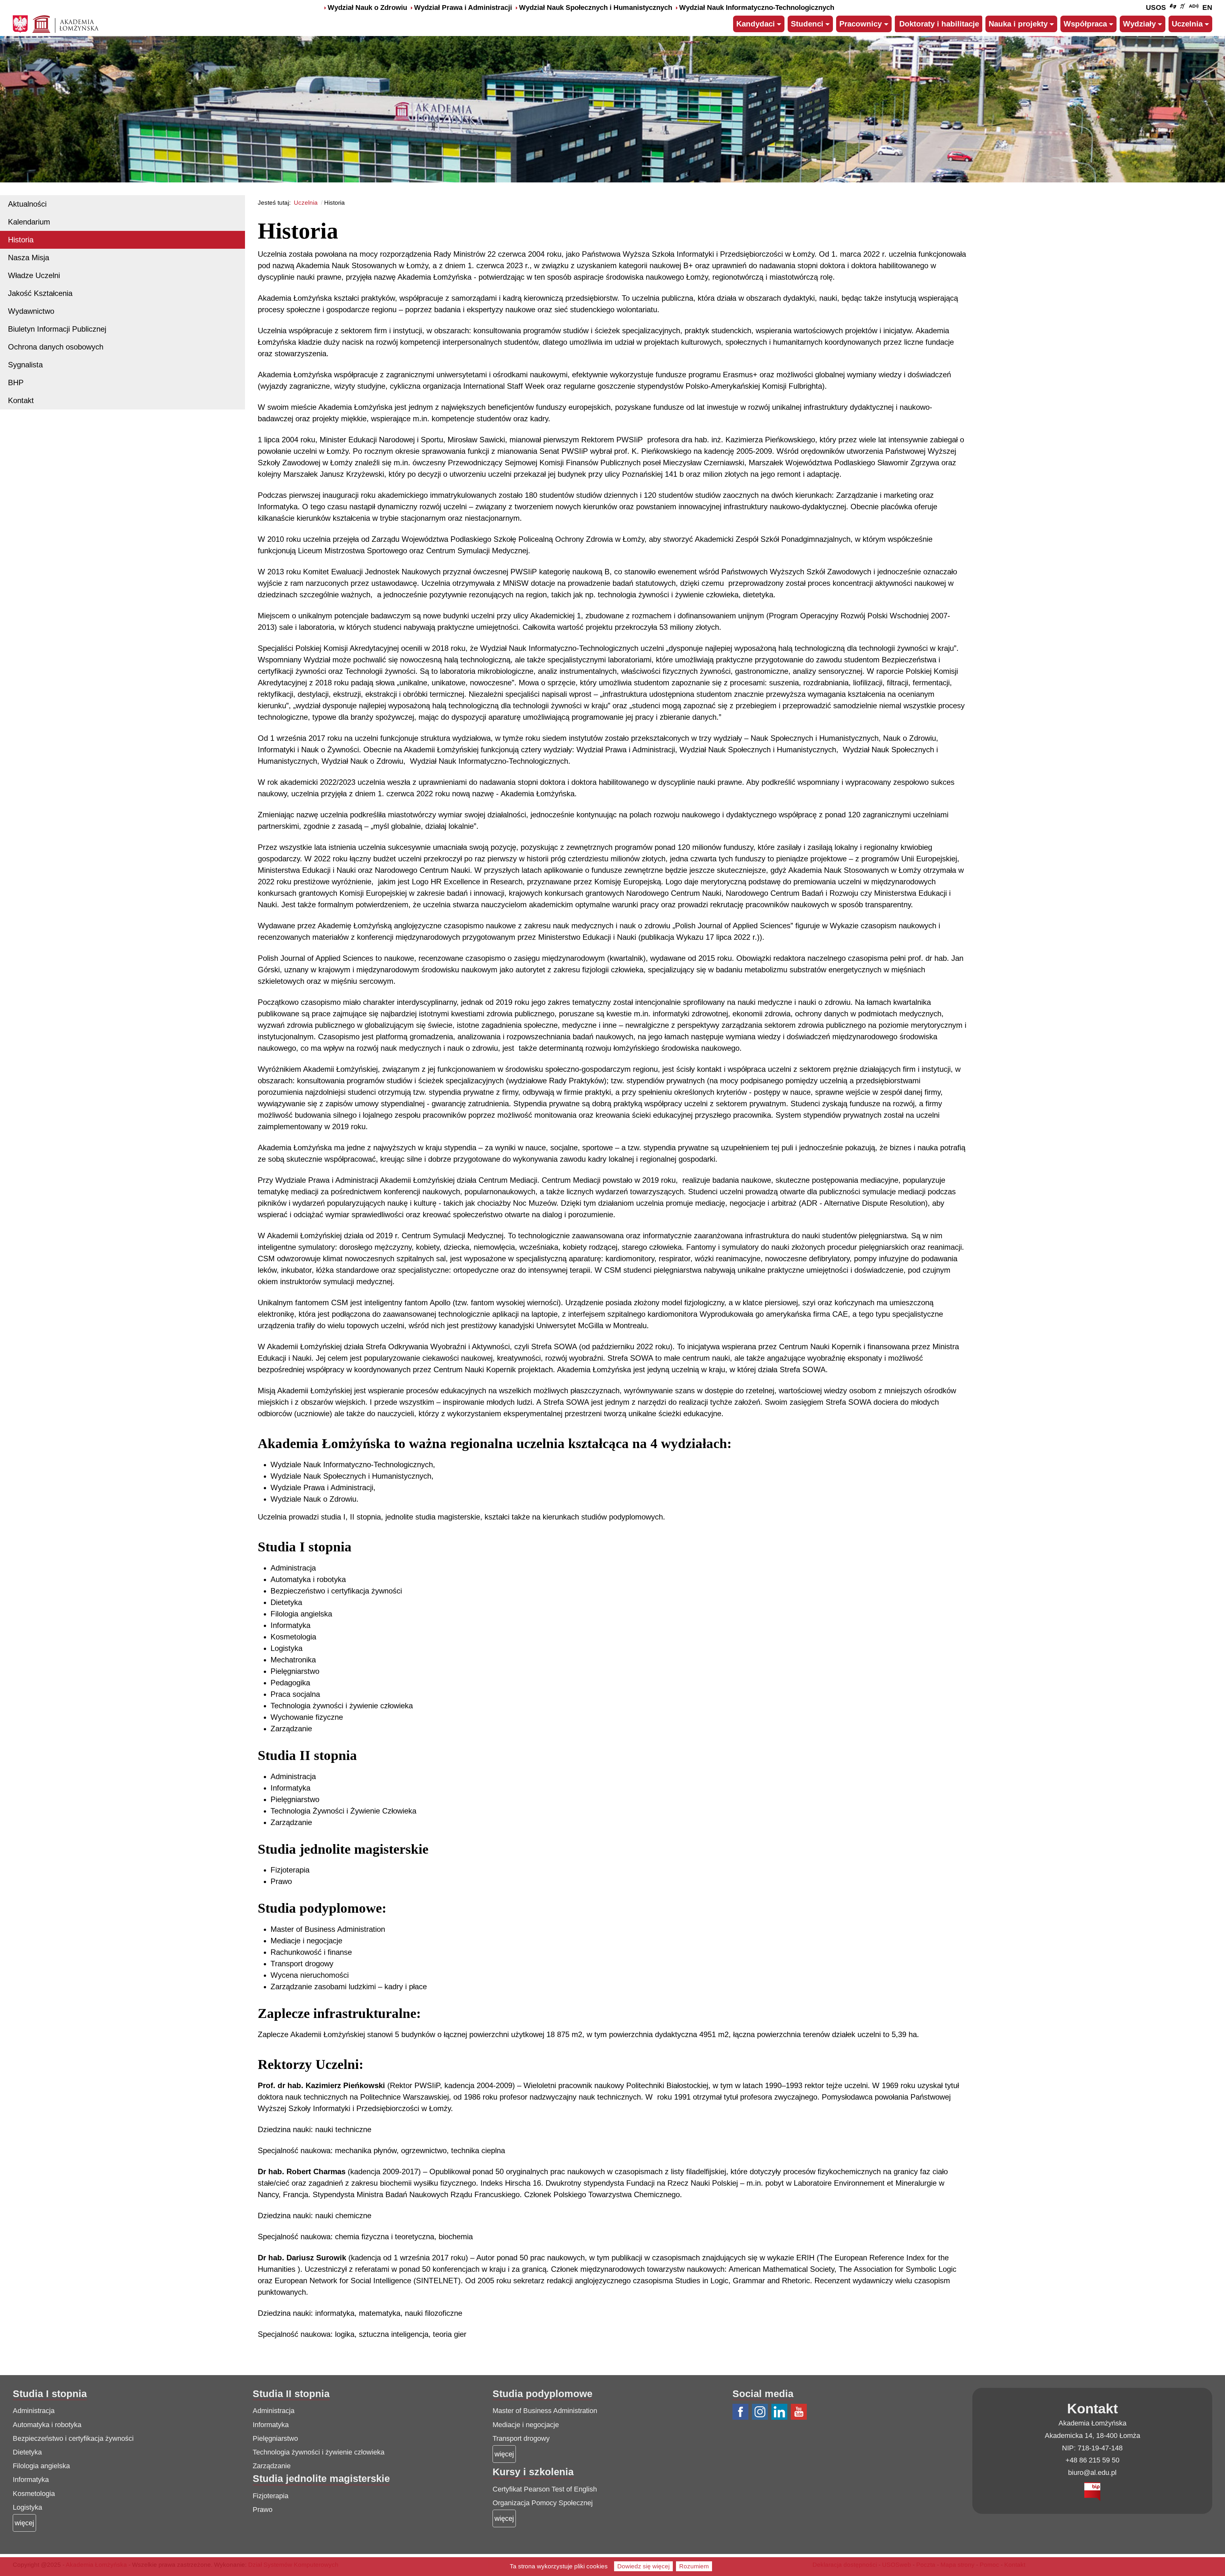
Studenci (807, 24)
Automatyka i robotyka (47, 2425)
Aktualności (27, 204)
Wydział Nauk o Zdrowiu (367, 7)
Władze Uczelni (34, 275)
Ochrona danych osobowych (56, 347)
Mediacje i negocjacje (526, 2425)
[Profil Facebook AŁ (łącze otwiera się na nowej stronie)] (741, 2412)
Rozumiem (694, 2566)
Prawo (263, 2510)
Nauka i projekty (1018, 24)
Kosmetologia (34, 2494)
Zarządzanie (272, 2466)
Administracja (34, 2411)
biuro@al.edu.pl (1092, 2473)
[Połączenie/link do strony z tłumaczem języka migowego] (1173, 8)
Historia (21, 240)
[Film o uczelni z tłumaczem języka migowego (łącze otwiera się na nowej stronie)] (1183, 8)
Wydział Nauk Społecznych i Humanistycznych (596, 7)
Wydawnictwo (31, 311)
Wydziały (1139, 24)
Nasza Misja (29, 258)
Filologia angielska (41, 2466)
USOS (1156, 7)
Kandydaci (756, 24)
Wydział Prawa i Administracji (463, 7)
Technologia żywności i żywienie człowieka (319, 2452)
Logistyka (27, 2507)
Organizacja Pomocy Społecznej (543, 2503)
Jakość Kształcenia (40, 293)
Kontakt (21, 400)
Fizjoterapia (271, 2496)
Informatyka (31, 2480)
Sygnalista (25, 365)
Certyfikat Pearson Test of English (545, 2489)
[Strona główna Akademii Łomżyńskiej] (66, 23)
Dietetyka (27, 2452)
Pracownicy (861, 24)
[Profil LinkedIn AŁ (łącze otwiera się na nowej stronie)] (780, 2412)
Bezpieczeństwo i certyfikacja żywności (73, 2438)
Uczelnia (1187, 24)
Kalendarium (29, 222)
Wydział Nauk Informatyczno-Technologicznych (757, 7)
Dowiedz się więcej (643, 2566)
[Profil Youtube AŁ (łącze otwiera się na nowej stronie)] (800, 2412)
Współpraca (1085, 24)
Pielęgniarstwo (275, 2438)
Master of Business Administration (545, 2411)
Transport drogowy (521, 2438)
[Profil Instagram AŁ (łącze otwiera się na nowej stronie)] (761, 2412)
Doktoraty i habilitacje (939, 24)
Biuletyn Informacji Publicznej (57, 329)
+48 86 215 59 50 (1092, 2460)
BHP (16, 383)
